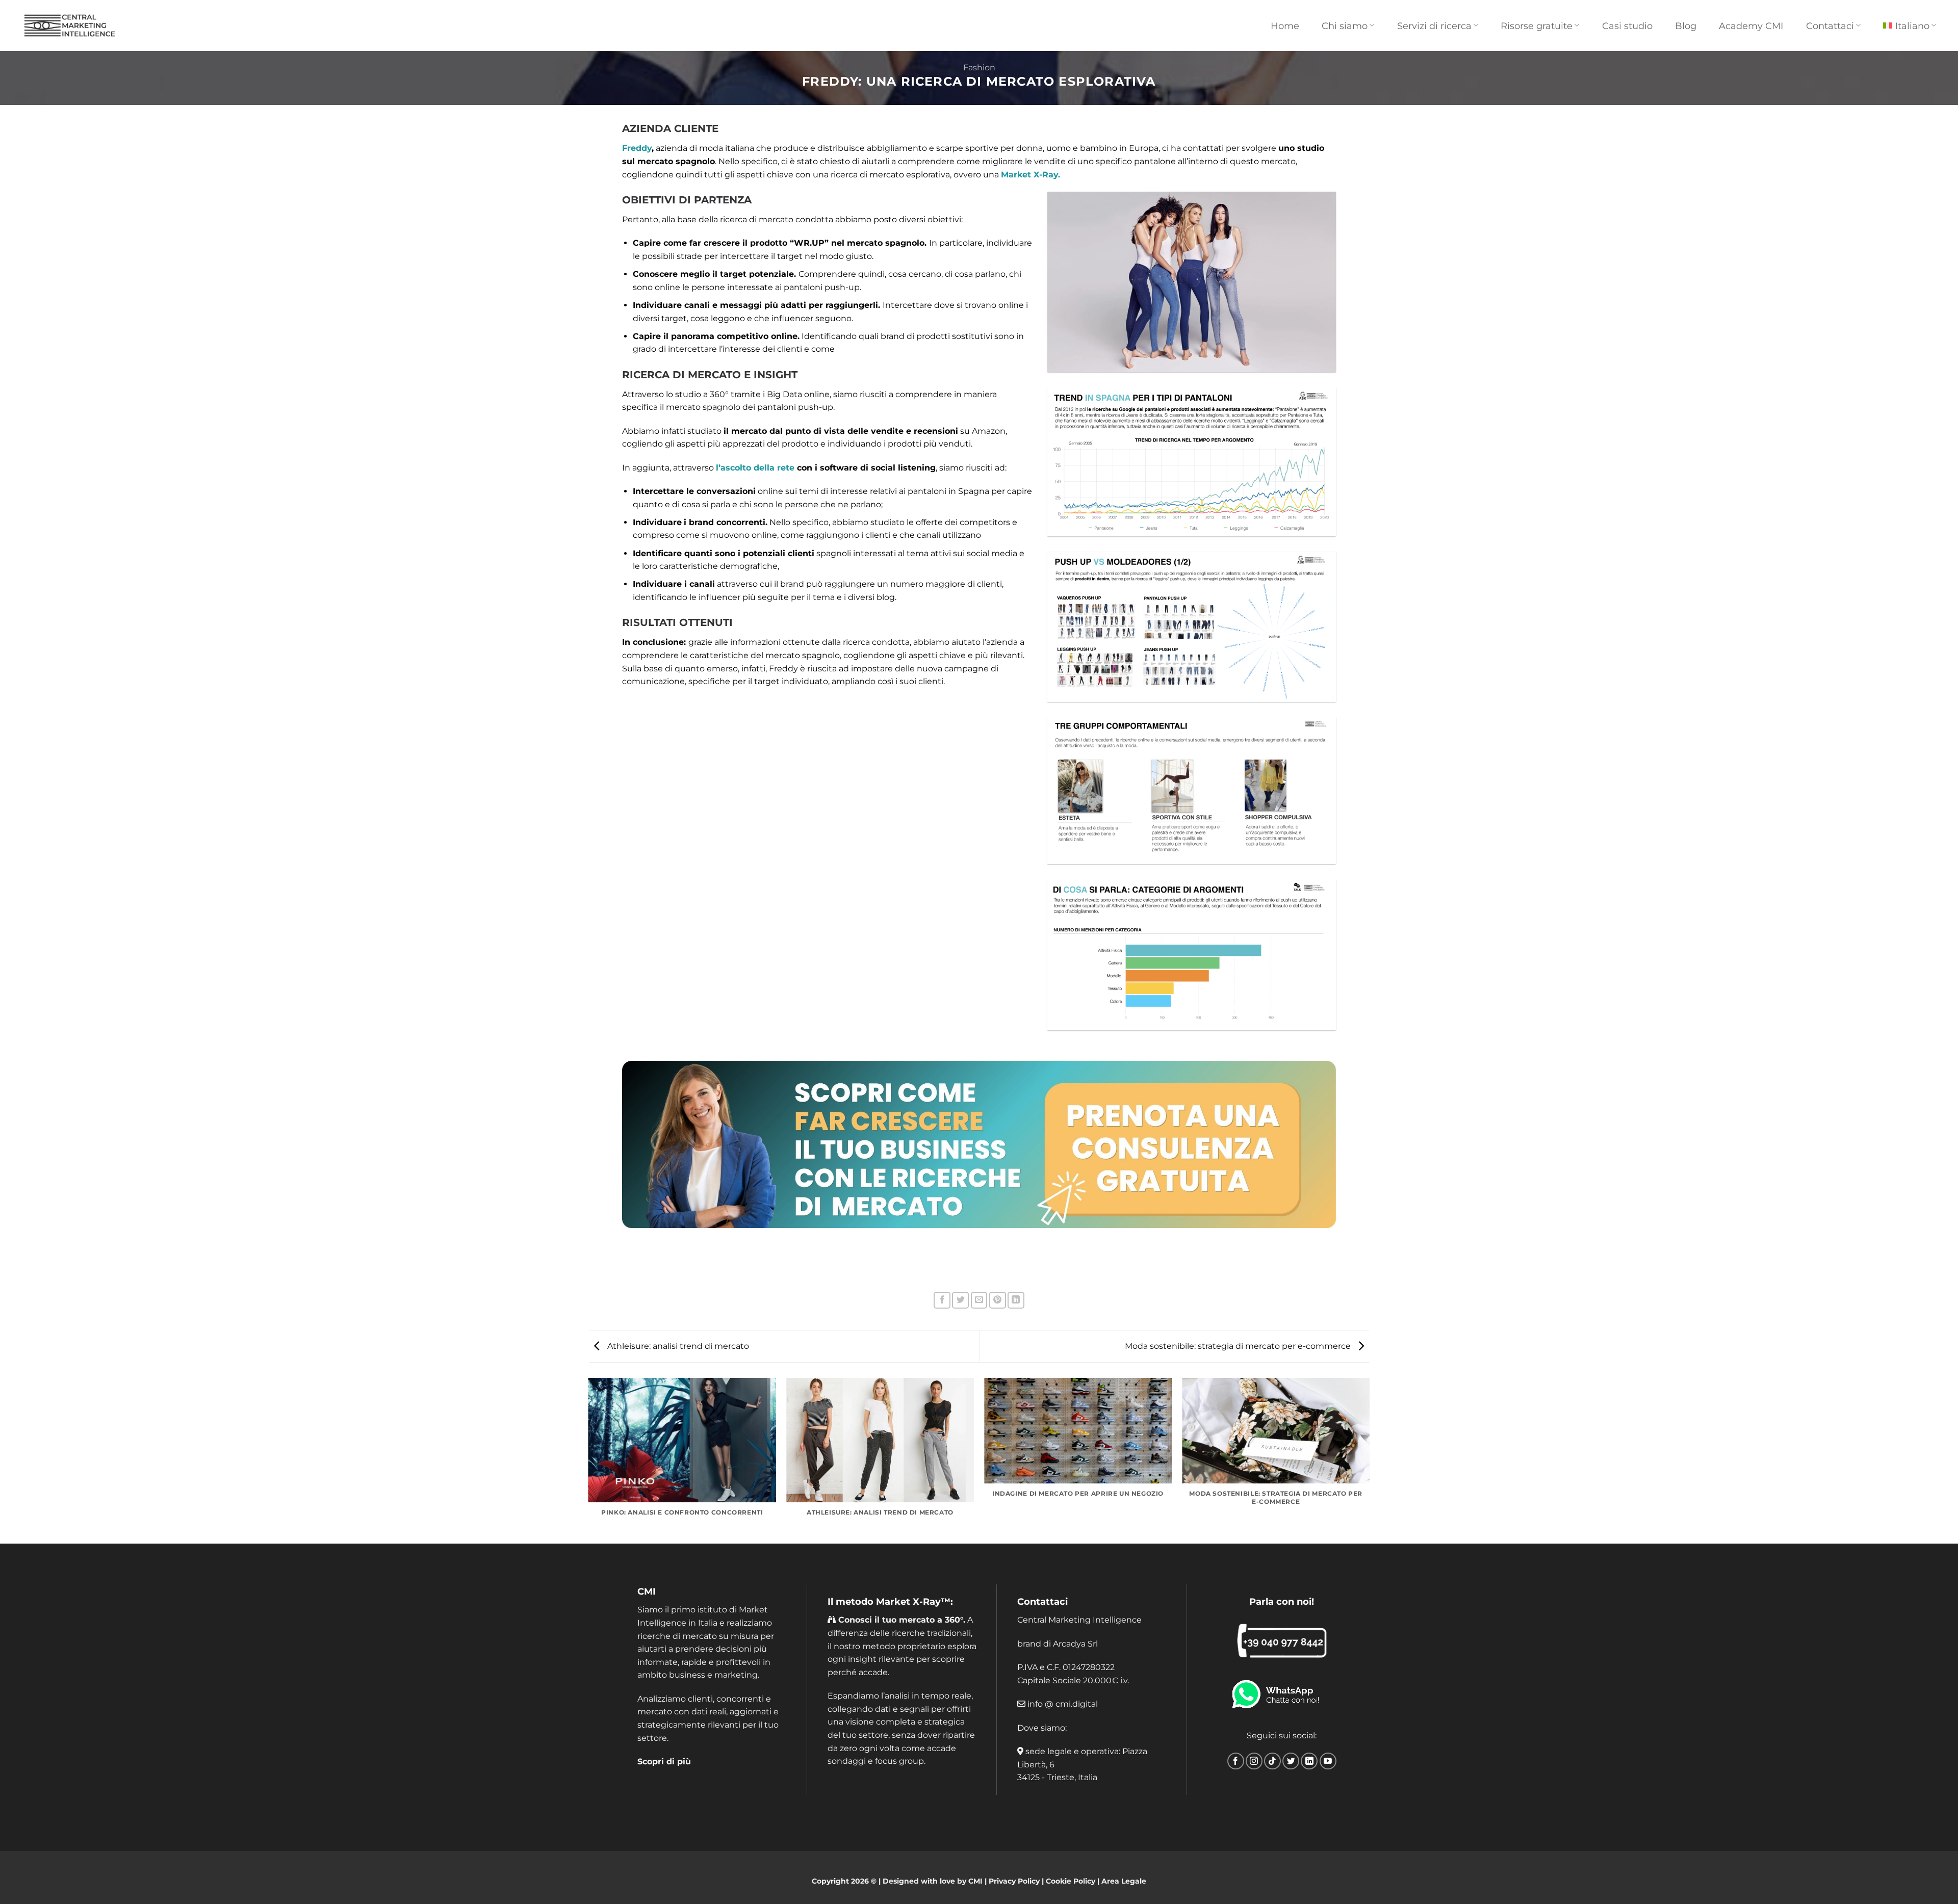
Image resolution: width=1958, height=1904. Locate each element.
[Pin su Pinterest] (998, 1300)
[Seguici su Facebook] (1236, 1761)
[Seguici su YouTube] (1328, 1761)
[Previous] (589, 1460)
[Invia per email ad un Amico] (979, 1300)
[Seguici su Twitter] (1291, 1761)
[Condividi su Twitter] (960, 1300)
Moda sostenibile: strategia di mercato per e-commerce (1239, 1346)
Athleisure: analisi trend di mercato (677, 1346)
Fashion (979, 68)
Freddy (637, 148)
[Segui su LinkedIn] (1309, 1761)
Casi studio (1627, 26)
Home (1285, 26)
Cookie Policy (1071, 1881)
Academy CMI (1751, 26)
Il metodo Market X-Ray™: (890, 1602)
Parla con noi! (1282, 1602)
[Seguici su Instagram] (1254, 1761)
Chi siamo (1345, 26)
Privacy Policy (1014, 1881)
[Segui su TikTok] (1272, 1761)
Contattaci (1042, 1602)
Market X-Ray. (1030, 175)
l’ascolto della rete (755, 468)
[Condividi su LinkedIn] (1016, 1300)
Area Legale (1124, 1881)
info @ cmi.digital (1063, 1704)
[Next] (1369, 1460)
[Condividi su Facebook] (942, 1300)
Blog (1686, 26)
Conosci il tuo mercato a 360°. (900, 1620)
